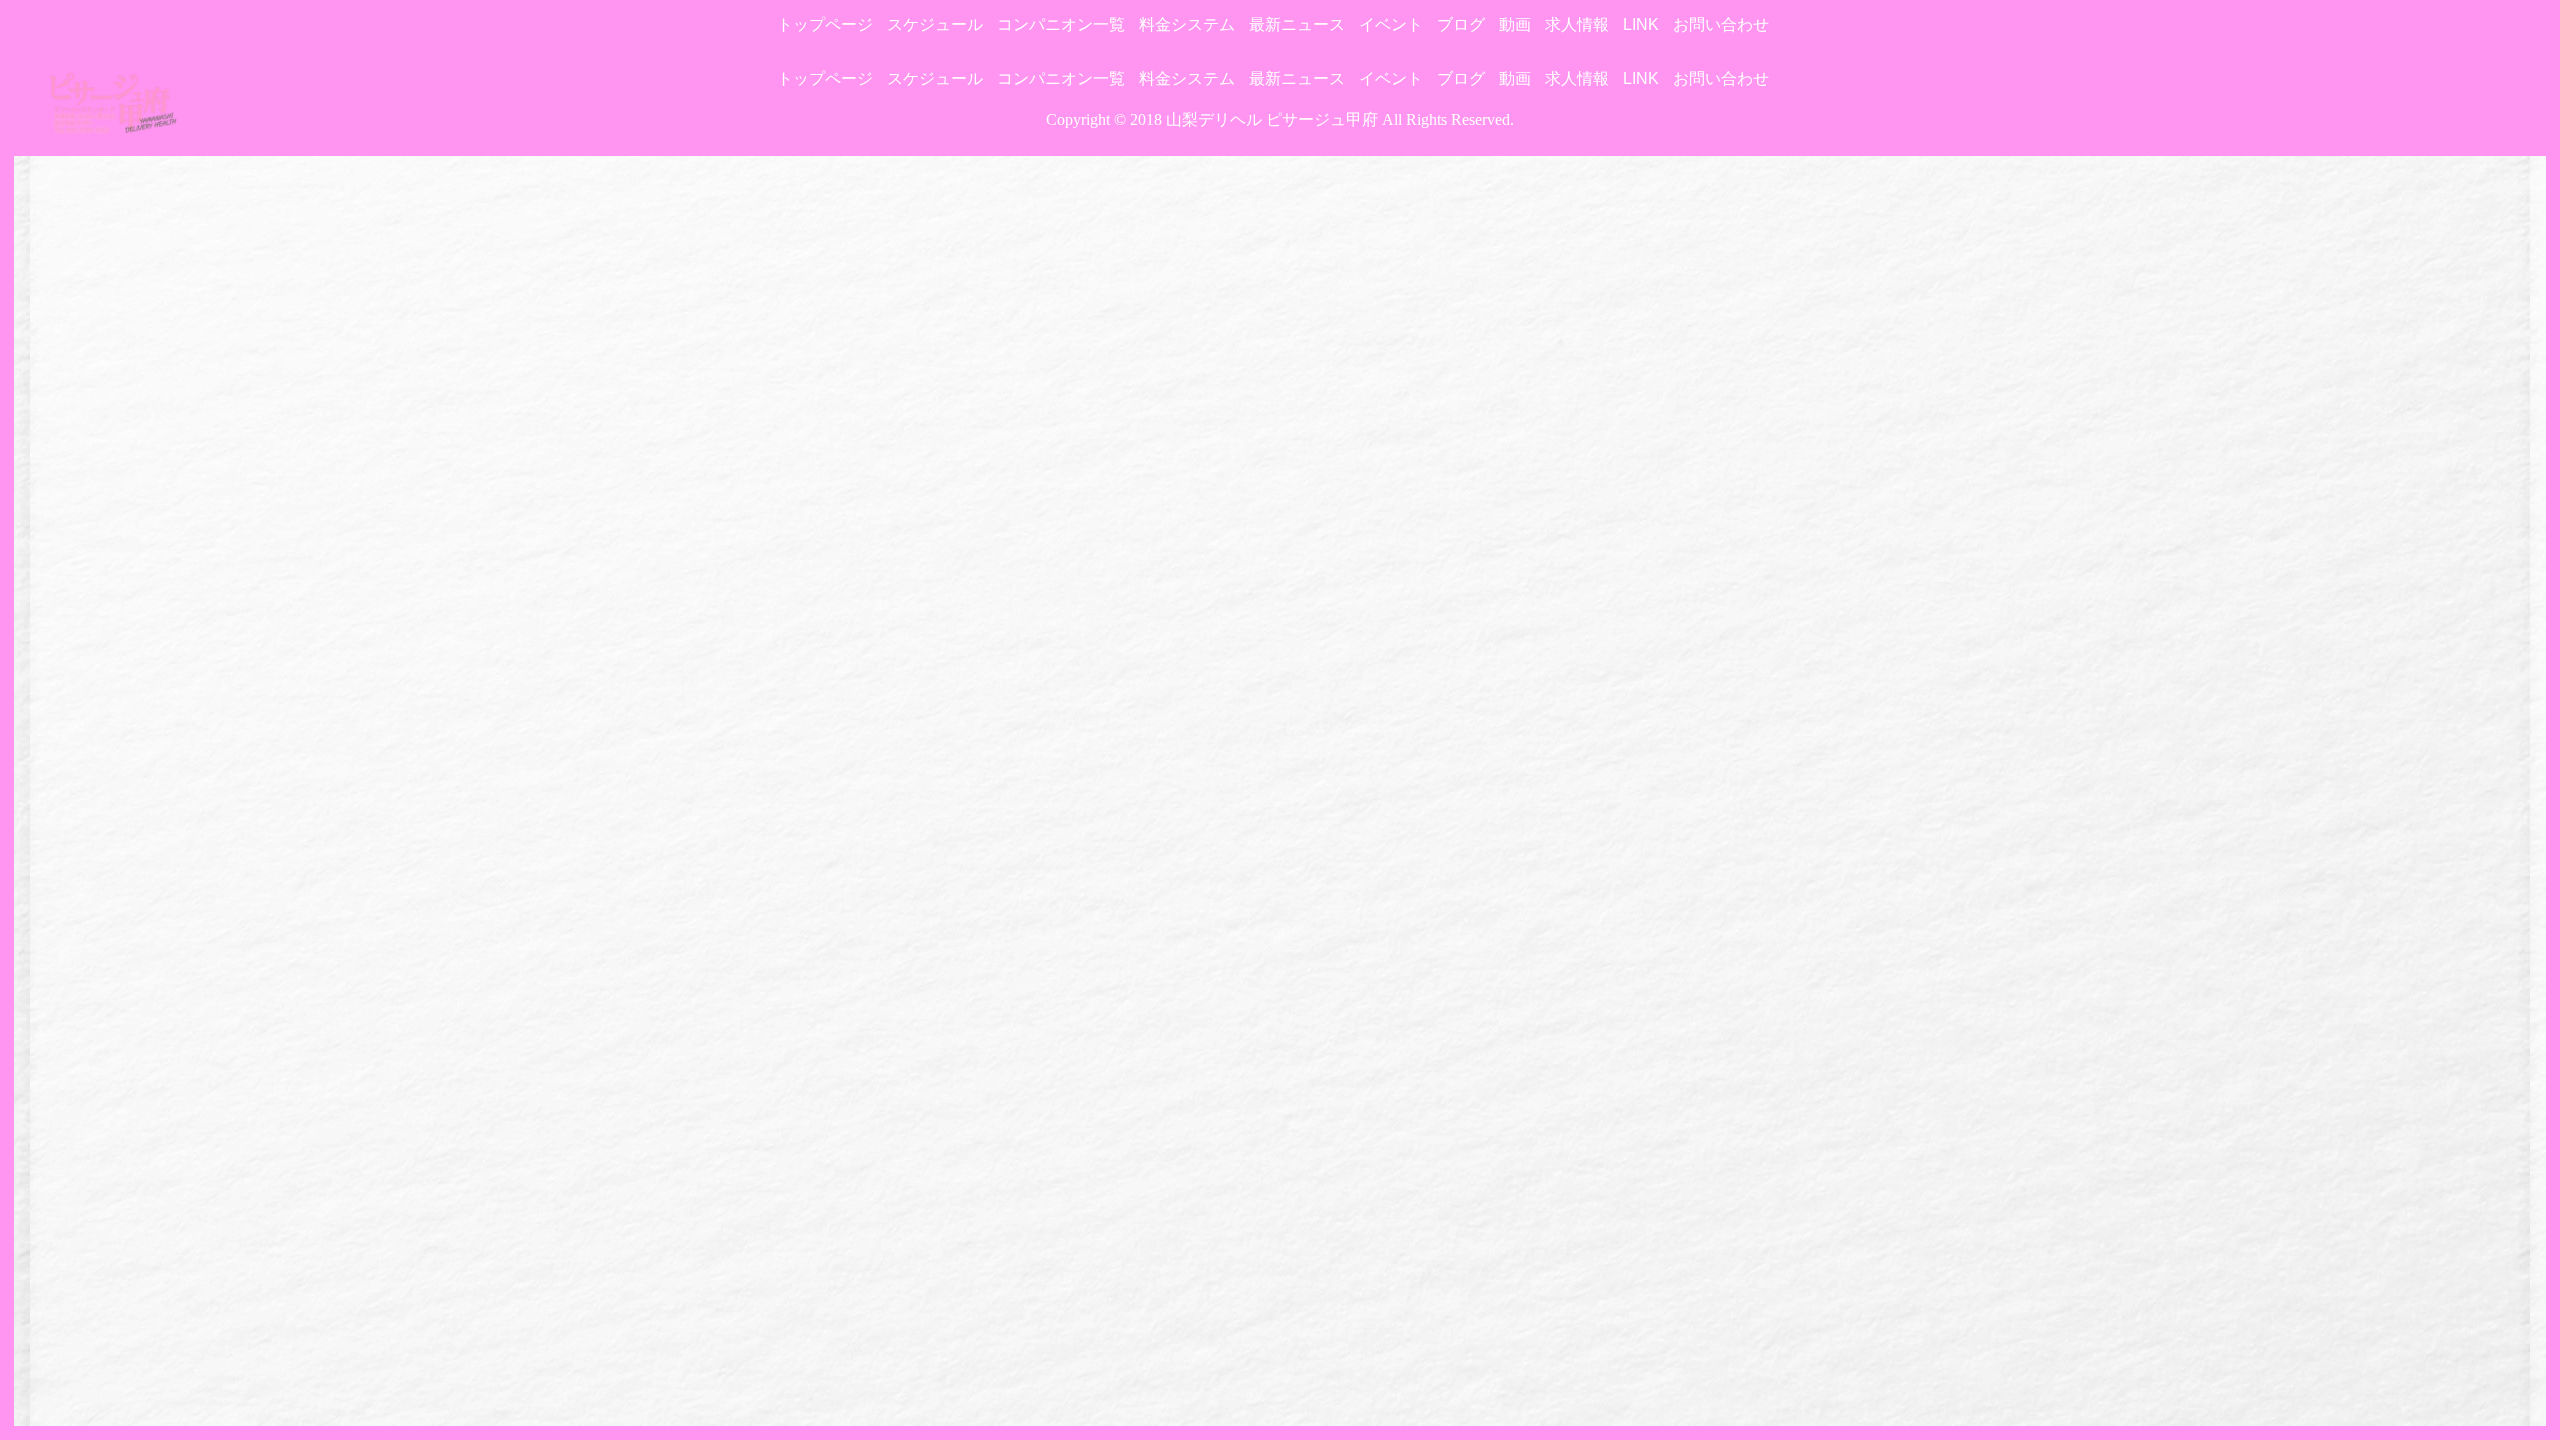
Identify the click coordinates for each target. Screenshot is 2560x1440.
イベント (1391, 24)
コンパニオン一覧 (1061, 24)
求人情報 (1577, 24)
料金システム (1187, 24)
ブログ (1461, 24)
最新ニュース (1297, 24)
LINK (1641, 24)
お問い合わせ (1721, 24)
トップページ (825, 24)
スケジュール (935, 24)
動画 (1515, 24)
